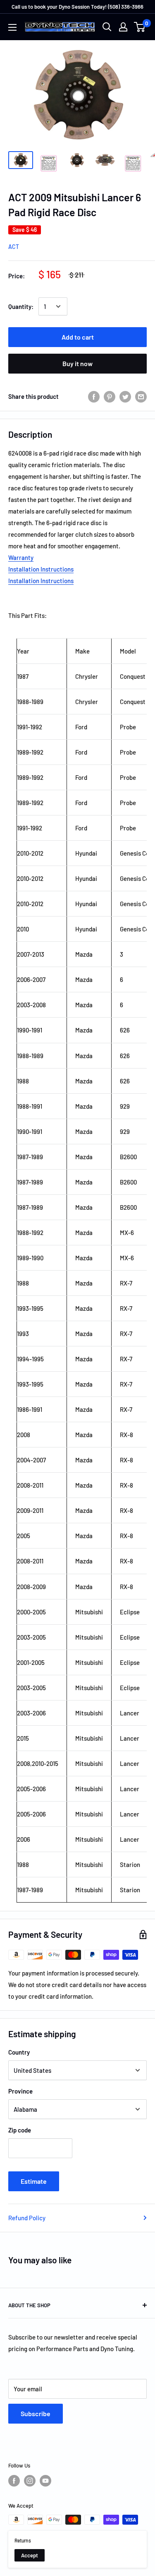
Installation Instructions (41, 569)
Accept (30, 2555)
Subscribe (36, 2413)
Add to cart (78, 337)
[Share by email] (141, 396)
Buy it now (77, 363)
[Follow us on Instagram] (30, 2481)
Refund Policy (27, 2218)
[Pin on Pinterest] (110, 396)
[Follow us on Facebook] (14, 2481)
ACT (14, 247)
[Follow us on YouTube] (45, 2481)
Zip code (20, 2130)
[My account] (123, 27)
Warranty (21, 557)
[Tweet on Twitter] (125, 396)
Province (20, 2091)
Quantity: (21, 306)
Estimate (34, 2181)
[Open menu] (12, 27)
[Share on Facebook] (94, 396)
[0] (140, 27)
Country (19, 2052)
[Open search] (107, 27)
